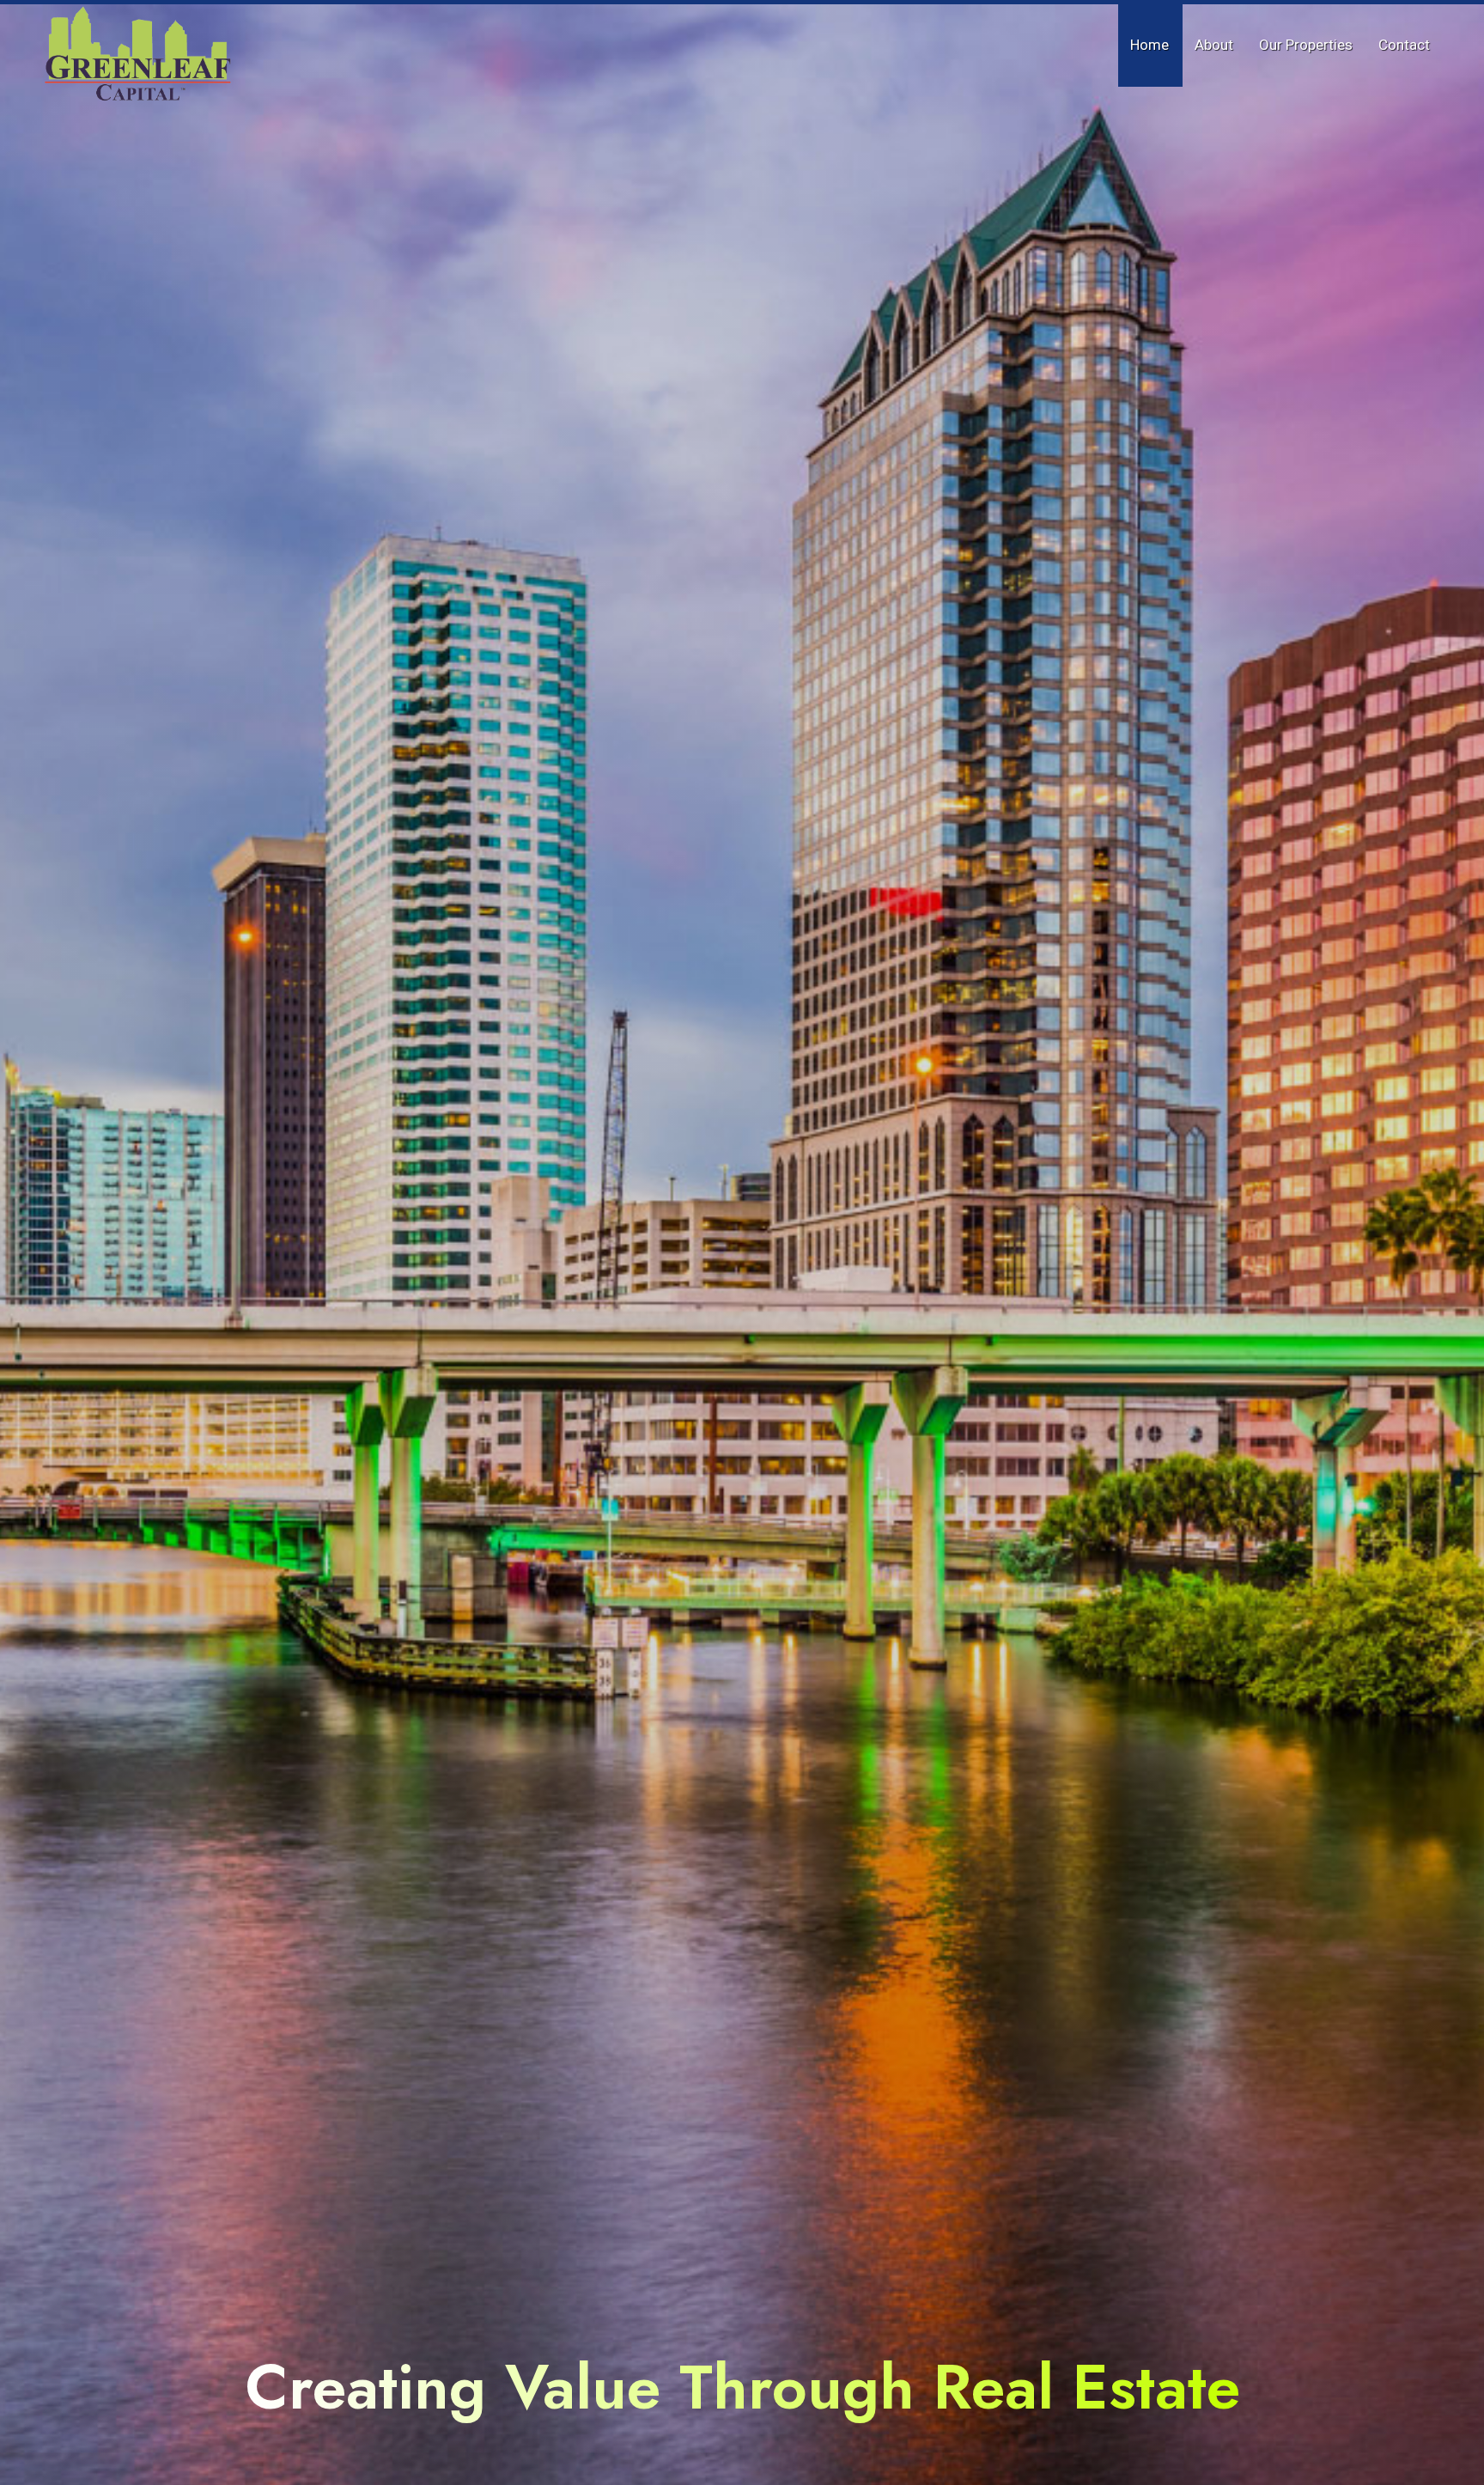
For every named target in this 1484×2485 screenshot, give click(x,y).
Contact (1404, 45)
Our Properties (1306, 45)
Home (1149, 45)
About (1214, 45)
